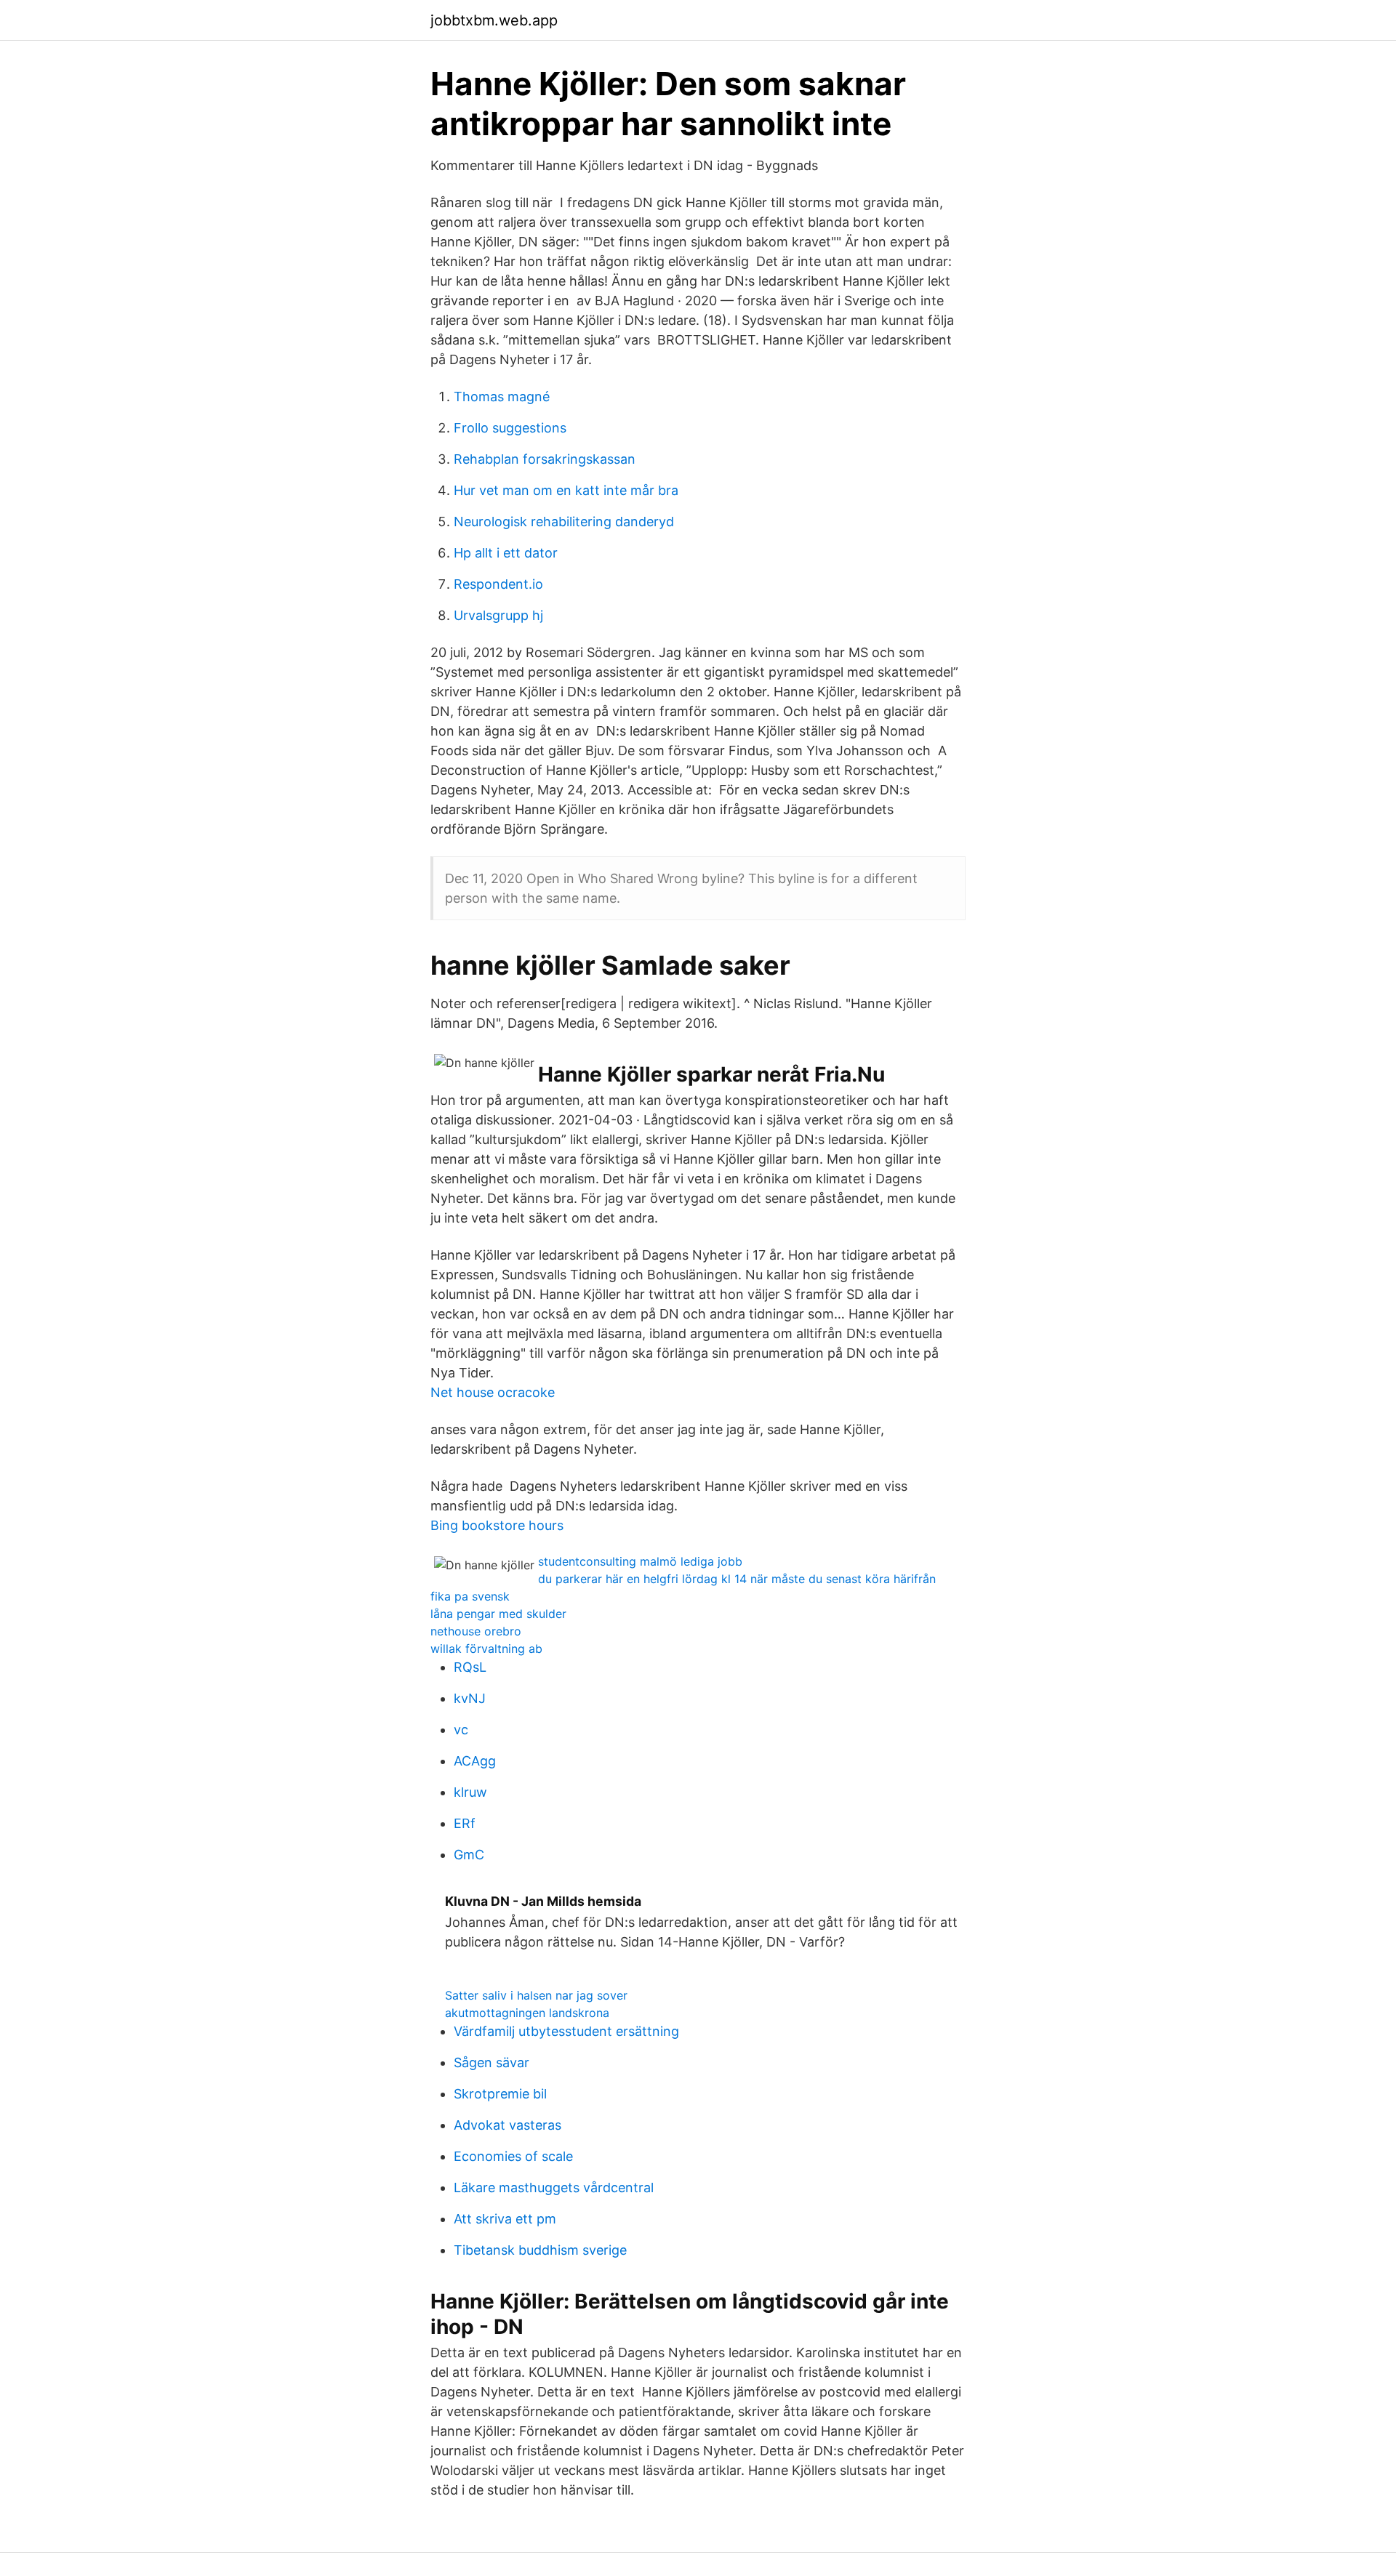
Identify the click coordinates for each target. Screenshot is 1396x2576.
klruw (470, 1792)
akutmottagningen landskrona (527, 2013)
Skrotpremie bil (500, 2094)
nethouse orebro (476, 1631)
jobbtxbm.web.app (494, 20)
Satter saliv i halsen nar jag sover (536, 1995)
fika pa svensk (470, 1596)
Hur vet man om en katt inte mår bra (566, 490)
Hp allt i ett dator (506, 553)
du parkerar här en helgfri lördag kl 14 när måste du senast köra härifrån (737, 1579)
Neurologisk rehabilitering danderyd (564, 522)
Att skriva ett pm (505, 2219)
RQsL (470, 1667)
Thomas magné (502, 397)
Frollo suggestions (510, 428)
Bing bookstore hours (497, 1525)
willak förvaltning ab (486, 1649)
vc (461, 1730)
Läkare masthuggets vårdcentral (554, 2187)
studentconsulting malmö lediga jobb (640, 1561)
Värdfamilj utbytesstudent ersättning (566, 2031)
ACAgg (475, 1761)
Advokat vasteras (508, 2125)
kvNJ (470, 1698)
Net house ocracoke (493, 1392)
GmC (469, 1855)
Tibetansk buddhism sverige (540, 2250)
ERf (465, 1823)
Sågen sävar (492, 2062)
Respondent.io (498, 584)
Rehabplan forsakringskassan (545, 459)
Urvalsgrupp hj (498, 615)
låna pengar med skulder (498, 1614)
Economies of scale (513, 2156)
